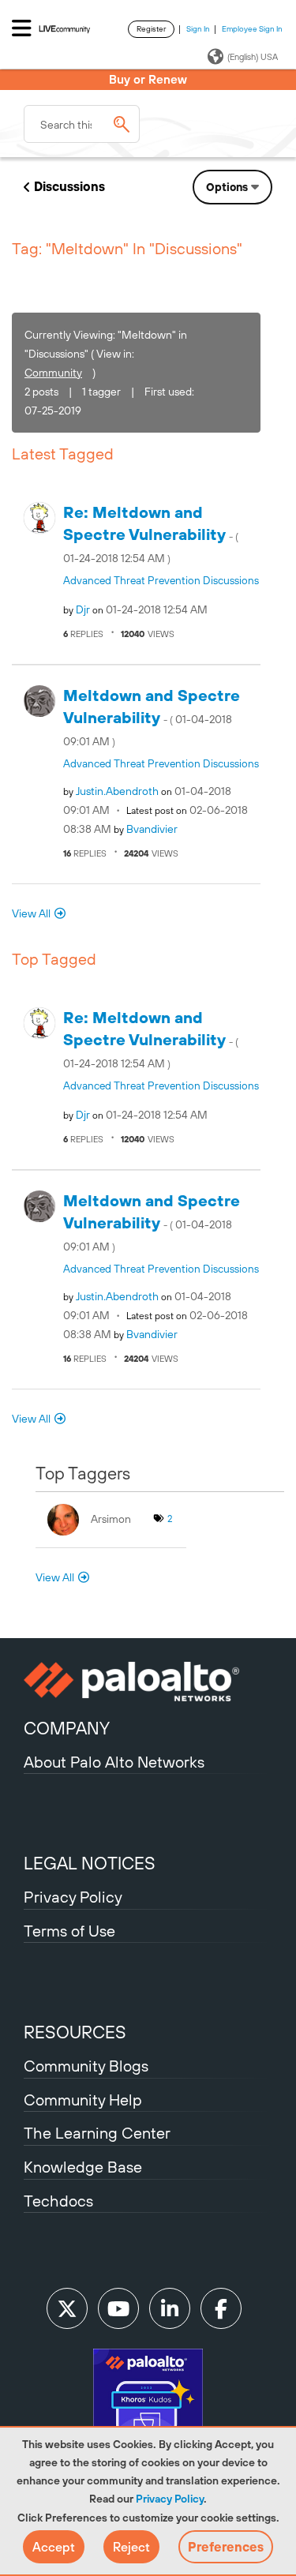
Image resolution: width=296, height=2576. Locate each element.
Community (53, 373)
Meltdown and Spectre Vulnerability (152, 717)
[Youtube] (118, 2308)
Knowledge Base (83, 2167)
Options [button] (227, 187)
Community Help (83, 2100)
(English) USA (253, 57)
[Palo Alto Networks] (148, 1682)
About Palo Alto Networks (114, 1762)
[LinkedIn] (170, 2308)
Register (151, 29)
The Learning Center (97, 2133)
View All (31, 913)
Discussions (69, 186)
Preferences (226, 2547)
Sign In (198, 29)
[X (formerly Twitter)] (67, 2308)
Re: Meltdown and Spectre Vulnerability (151, 534)
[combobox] (82, 124)
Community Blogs (86, 2066)
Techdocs (58, 2201)
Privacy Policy (170, 2499)
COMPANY (67, 1728)
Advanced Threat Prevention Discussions (161, 580)
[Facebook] (221, 2308)
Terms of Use (69, 1931)
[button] (54, 2547)
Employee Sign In (252, 29)
